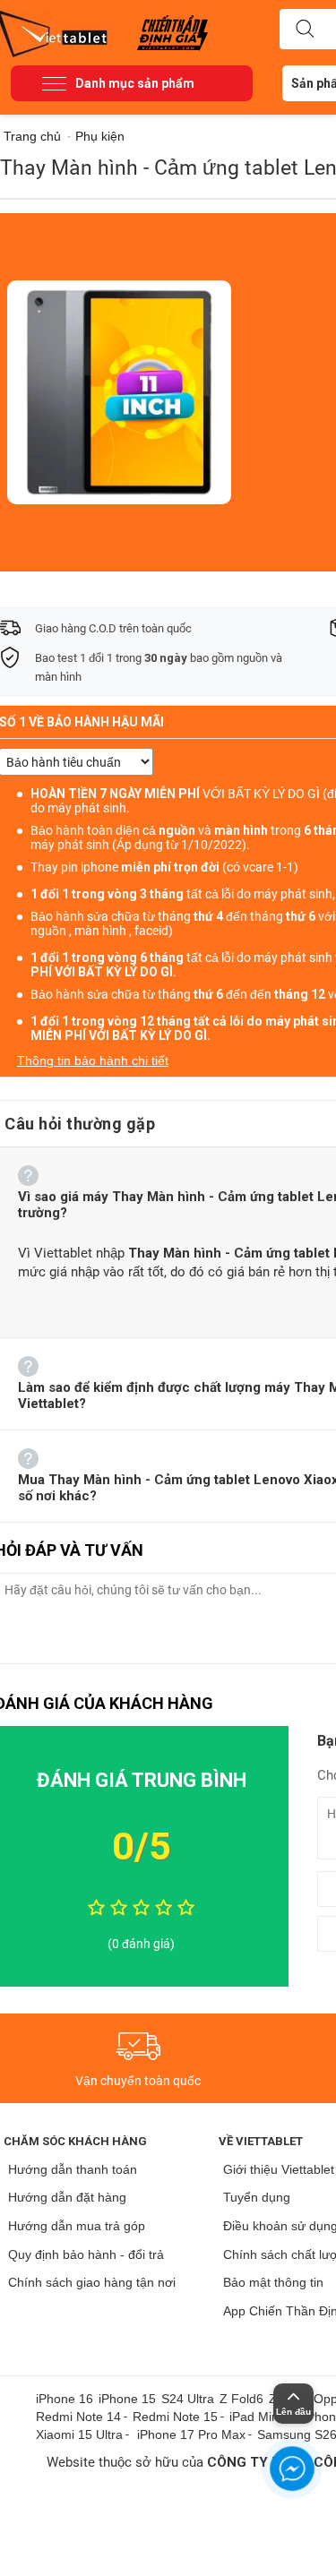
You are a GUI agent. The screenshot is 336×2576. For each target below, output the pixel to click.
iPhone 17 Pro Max (191, 2434)
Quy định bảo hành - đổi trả (86, 2254)
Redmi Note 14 (78, 2417)
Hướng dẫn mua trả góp (77, 2226)
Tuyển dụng (257, 2197)
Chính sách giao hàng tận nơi (92, 2282)
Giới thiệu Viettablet (279, 2169)
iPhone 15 (127, 2399)
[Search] (305, 30)
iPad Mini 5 (261, 2417)
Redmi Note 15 (175, 2417)
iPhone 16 (65, 2399)
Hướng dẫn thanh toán (73, 2169)
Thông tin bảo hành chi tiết (93, 1060)
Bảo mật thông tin (273, 2282)
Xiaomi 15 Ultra (79, 2434)
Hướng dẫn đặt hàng (67, 2197)
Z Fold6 (241, 2399)
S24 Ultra (188, 2399)
